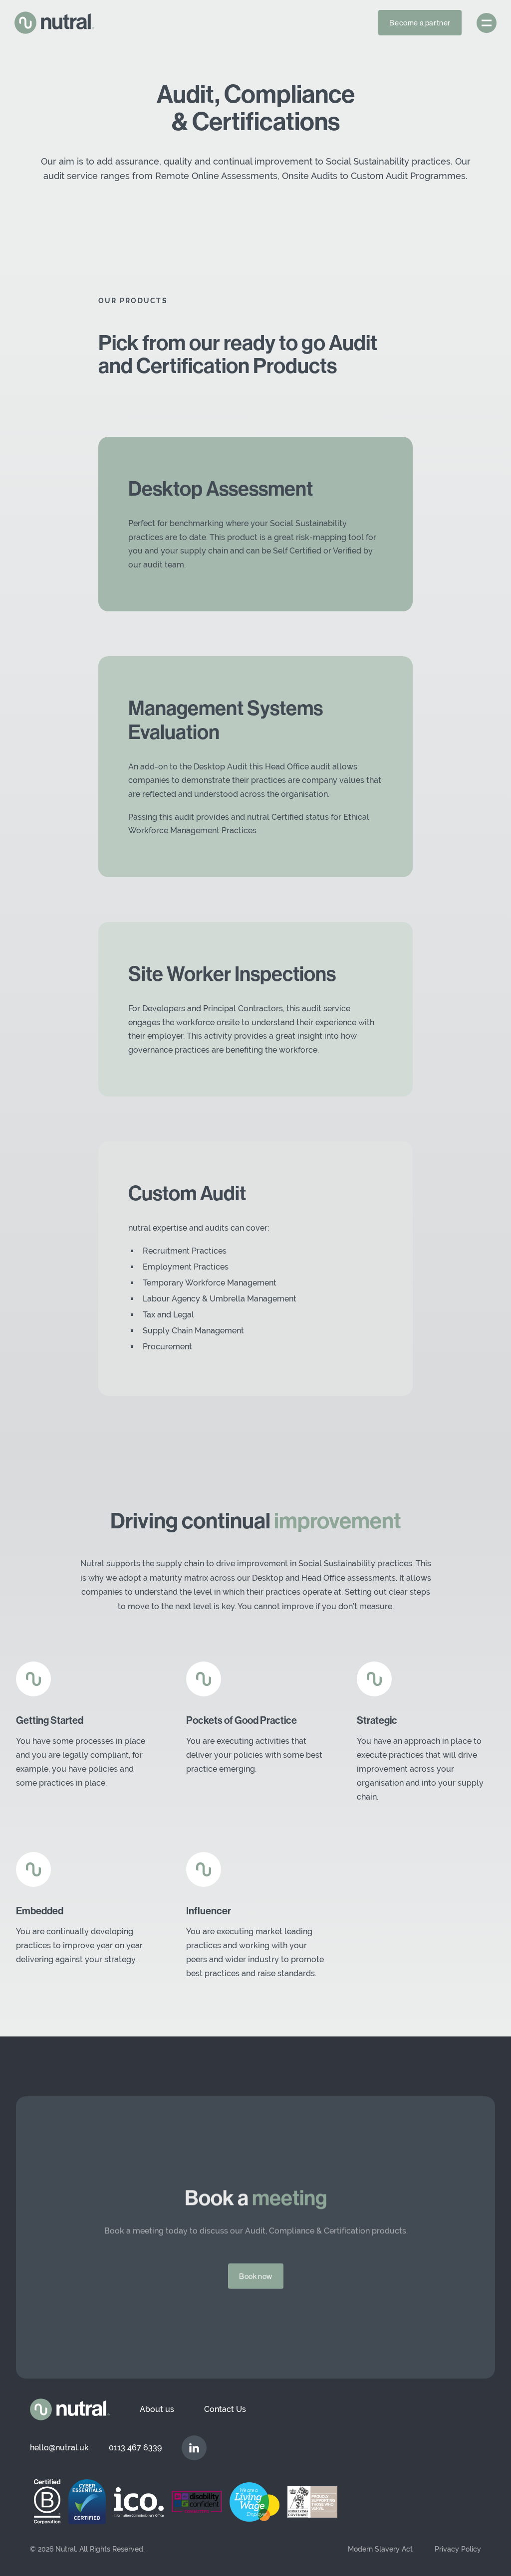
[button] (487, 23)
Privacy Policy (458, 2549)
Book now (256, 2276)
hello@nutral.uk (59, 2448)
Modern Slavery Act (380, 2549)
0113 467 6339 (135, 2448)
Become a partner (420, 23)
